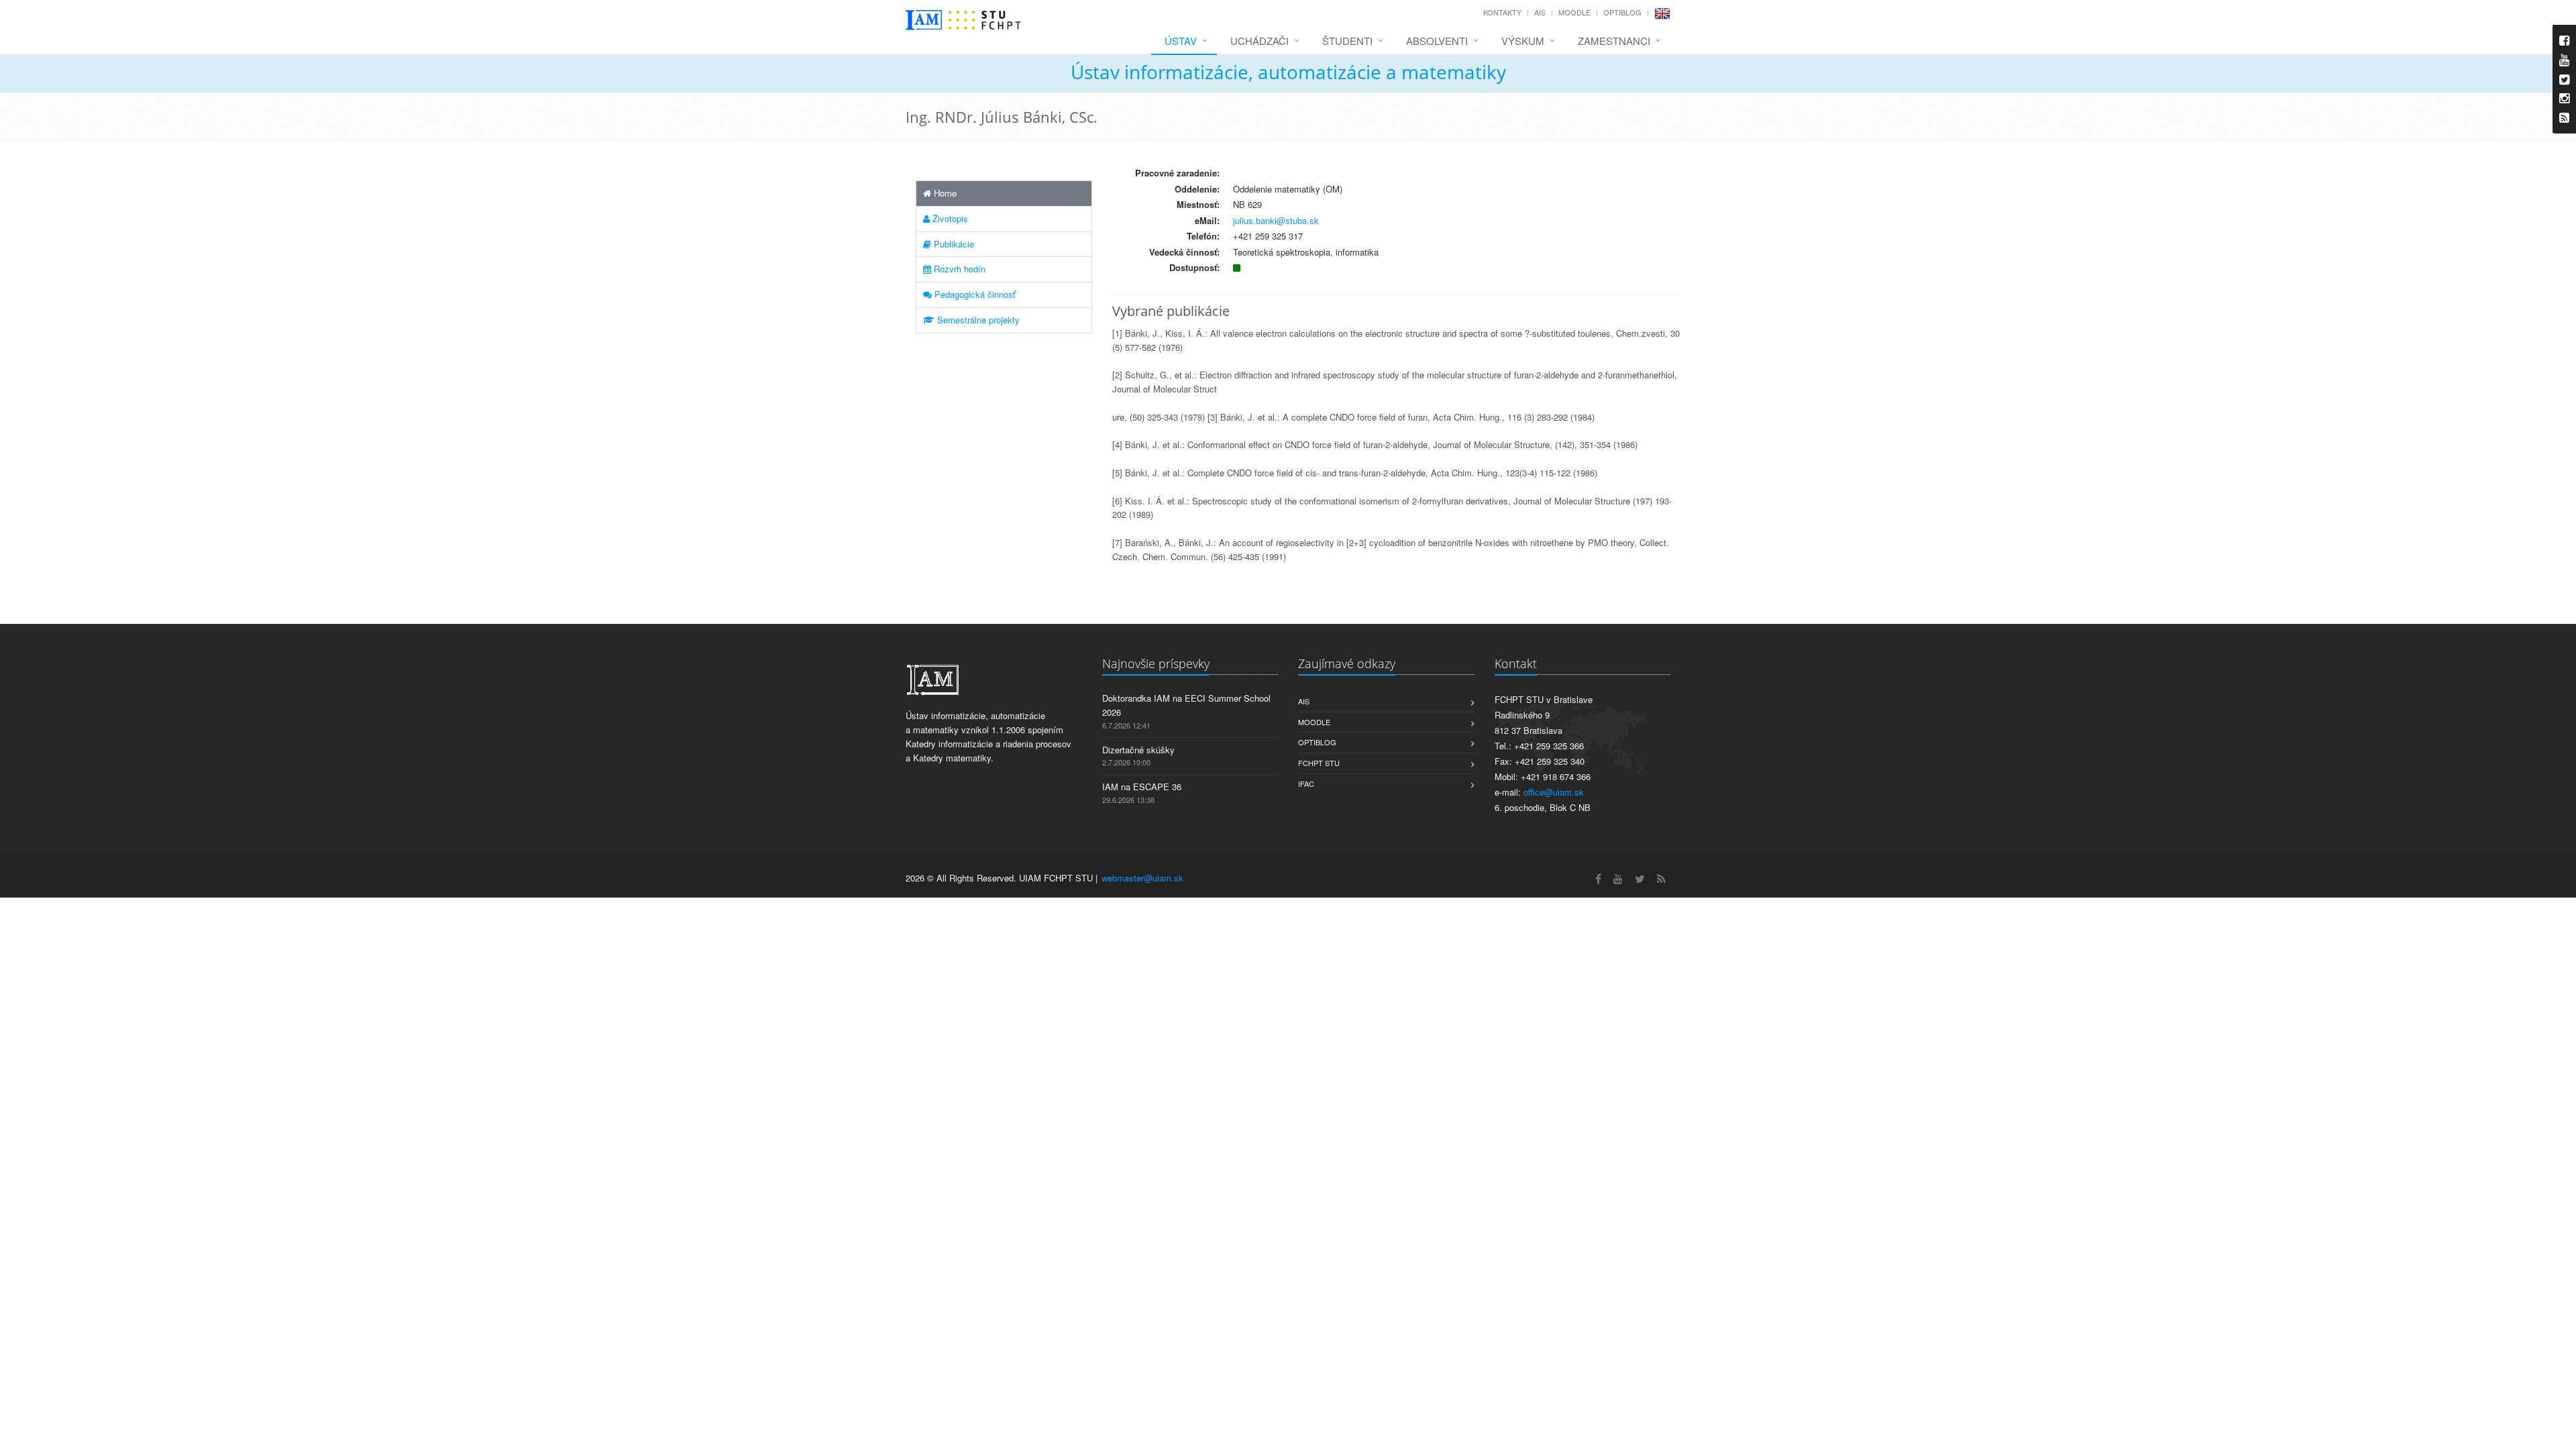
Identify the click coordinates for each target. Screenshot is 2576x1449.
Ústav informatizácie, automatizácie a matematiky (1288, 72)
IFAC (1306, 784)
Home (944, 193)
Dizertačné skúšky (1138, 750)
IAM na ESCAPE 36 (1142, 787)
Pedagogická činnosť (974, 294)
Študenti (1347, 41)
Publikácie (953, 244)
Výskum (1523, 41)
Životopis (949, 218)
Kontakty (1502, 12)
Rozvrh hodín (958, 269)
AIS (1540, 12)
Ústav (1181, 41)
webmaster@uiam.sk (1142, 878)
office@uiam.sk (1554, 792)
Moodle (1574, 12)
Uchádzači (1259, 41)
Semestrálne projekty (977, 320)
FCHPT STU (1319, 763)
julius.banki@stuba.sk (1276, 220)
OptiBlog (1622, 12)
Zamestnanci (1614, 41)
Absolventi (1437, 41)
